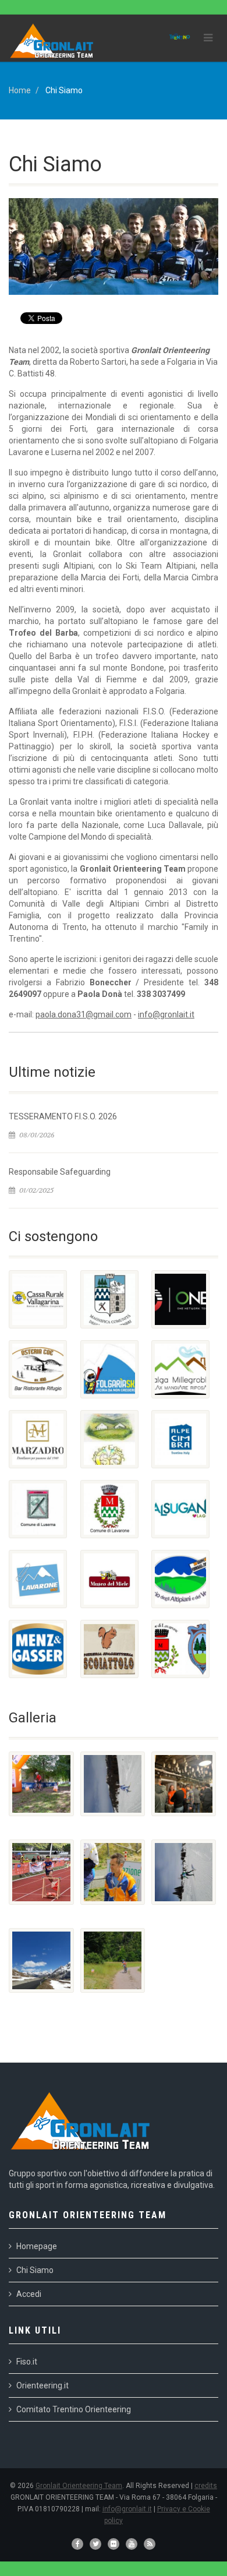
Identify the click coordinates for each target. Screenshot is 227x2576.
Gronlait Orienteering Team (79, 2486)
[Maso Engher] (109, 1439)
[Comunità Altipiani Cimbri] (109, 1299)
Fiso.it (27, 2362)
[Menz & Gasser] (38, 1649)
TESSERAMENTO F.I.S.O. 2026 (63, 1116)
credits (206, 2486)
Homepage (37, 2246)
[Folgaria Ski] (109, 1369)
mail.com (115, 1014)
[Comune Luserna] (38, 1509)
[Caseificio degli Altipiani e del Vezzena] (180, 1579)
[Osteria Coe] (38, 1369)
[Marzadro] (38, 1439)
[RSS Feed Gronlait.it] (150, 2544)
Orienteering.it (42, 2385)
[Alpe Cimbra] (180, 1439)
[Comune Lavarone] (109, 1509)
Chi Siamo (35, 2270)
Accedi (29, 2294)
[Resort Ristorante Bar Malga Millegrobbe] (180, 1369)
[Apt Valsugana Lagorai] (180, 1509)
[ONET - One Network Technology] (180, 1299)
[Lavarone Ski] (38, 1579)
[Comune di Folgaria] (180, 1649)
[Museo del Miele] (109, 1579)
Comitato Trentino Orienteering (74, 2409)
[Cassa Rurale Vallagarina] (38, 1299)
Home (20, 90)
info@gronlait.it (166, 1014)
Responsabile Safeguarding (60, 1172)
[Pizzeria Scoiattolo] (109, 1649)
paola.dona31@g (67, 1014)
